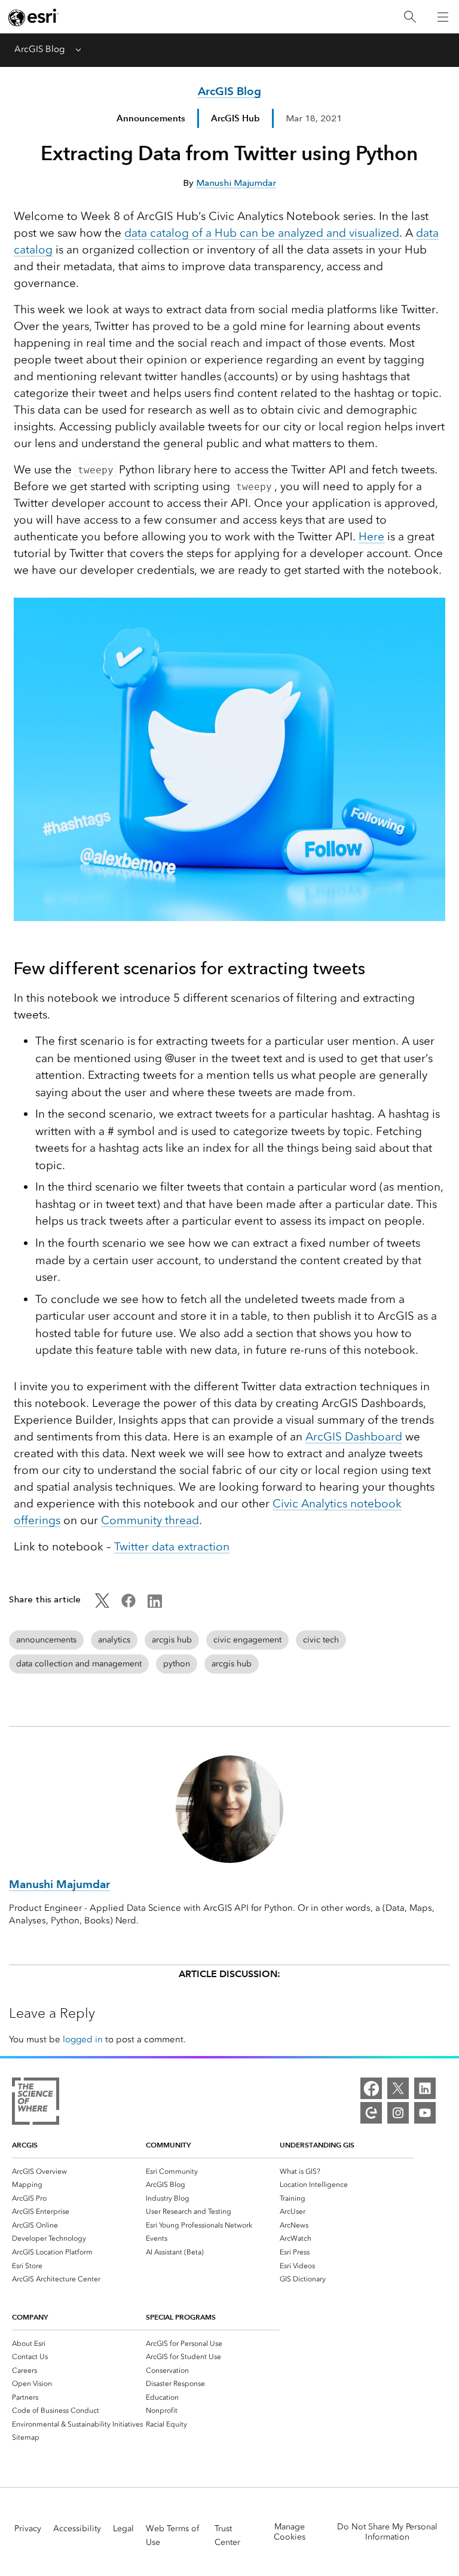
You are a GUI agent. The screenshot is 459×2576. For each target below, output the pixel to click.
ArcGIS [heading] (25, 2145)
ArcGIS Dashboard (354, 1437)
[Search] (410, 17)
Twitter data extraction (172, 1546)
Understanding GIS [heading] (317, 2145)
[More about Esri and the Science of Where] (36, 2103)
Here (371, 536)
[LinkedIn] (425, 2088)
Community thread (150, 1520)
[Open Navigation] (443, 17)
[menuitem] (79, 2171)
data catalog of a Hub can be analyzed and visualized (262, 233)
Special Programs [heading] (181, 2317)
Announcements (151, 118)
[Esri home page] (33, 17)
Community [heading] (168, 2145)
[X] (398, 2088)
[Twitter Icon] (102, 1605)
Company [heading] (30, 2317)
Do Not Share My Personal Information (387, 2532)
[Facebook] (371, 2088)
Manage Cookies (290, 2532)
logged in (83, 2039)
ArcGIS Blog (39, 49)
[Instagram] (398, 2113)
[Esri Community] (371, 2113)
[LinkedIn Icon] (155, 1605)
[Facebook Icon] (128, 1605)
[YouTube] (425, 2113)
